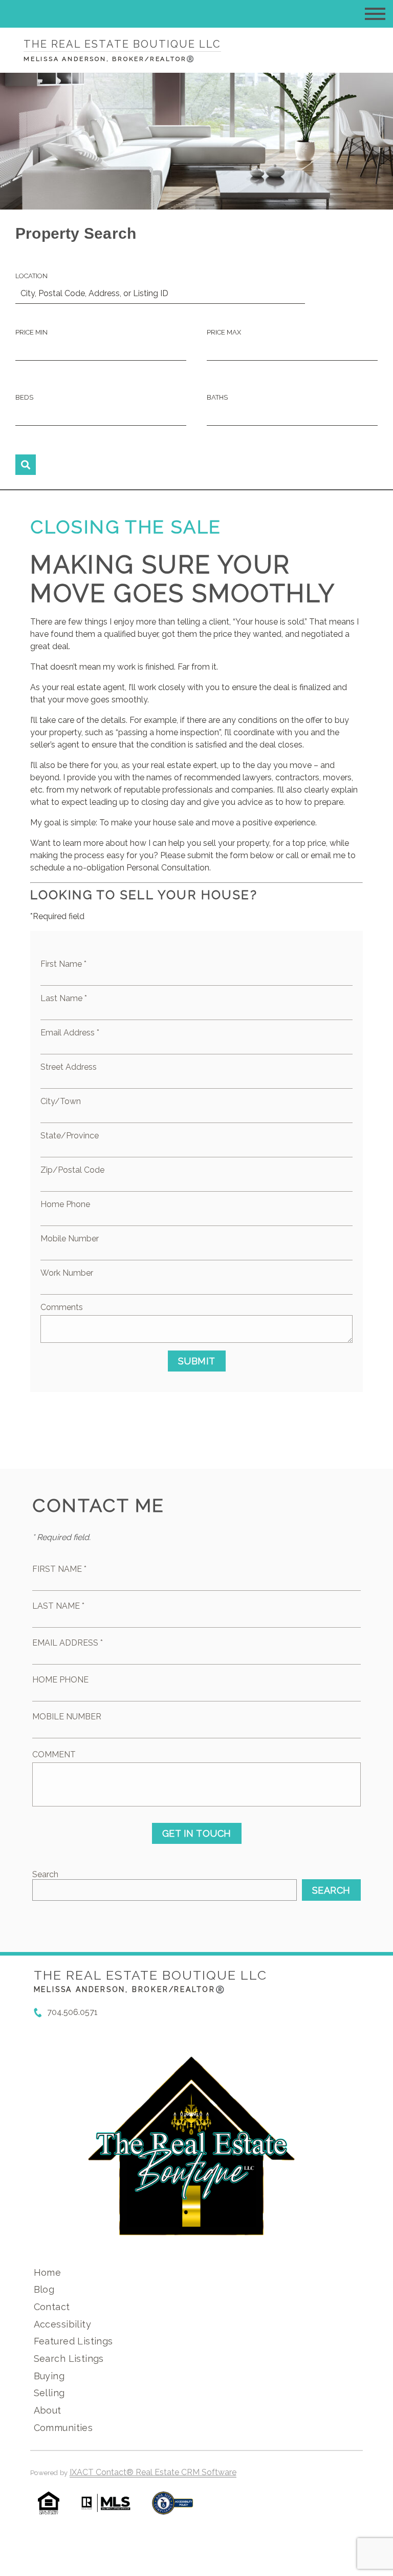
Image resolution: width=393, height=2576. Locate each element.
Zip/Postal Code (72, 1170)
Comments (62, 1307)
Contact (52, 2307)
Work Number (67, 1273)
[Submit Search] (26, 465)
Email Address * (70, 1033)
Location (31, 276)
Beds (24, 397)
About (48, 2410)
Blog (44, 2289)
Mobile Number (70, 1239)
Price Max (224, 332)
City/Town (61, 1101)
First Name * (63, 964)
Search (45, 1874)
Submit (197, 1361)
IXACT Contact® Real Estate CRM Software (153, 2472)
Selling (49, 2393)
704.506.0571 (72, 2012)
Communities (63, 2428)
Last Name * (64, 998)
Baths (217, 397)
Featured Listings (73, 2341)
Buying (49, 2376)
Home (48, 2272)
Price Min (31, 332)
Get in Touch (197, 1833)
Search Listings (69, 2359)
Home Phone (65, 1204)
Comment (54, 1754)
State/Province (70, 1136)
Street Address (69, 1067)
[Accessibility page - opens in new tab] (173, 2508)
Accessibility (62, 2324)
